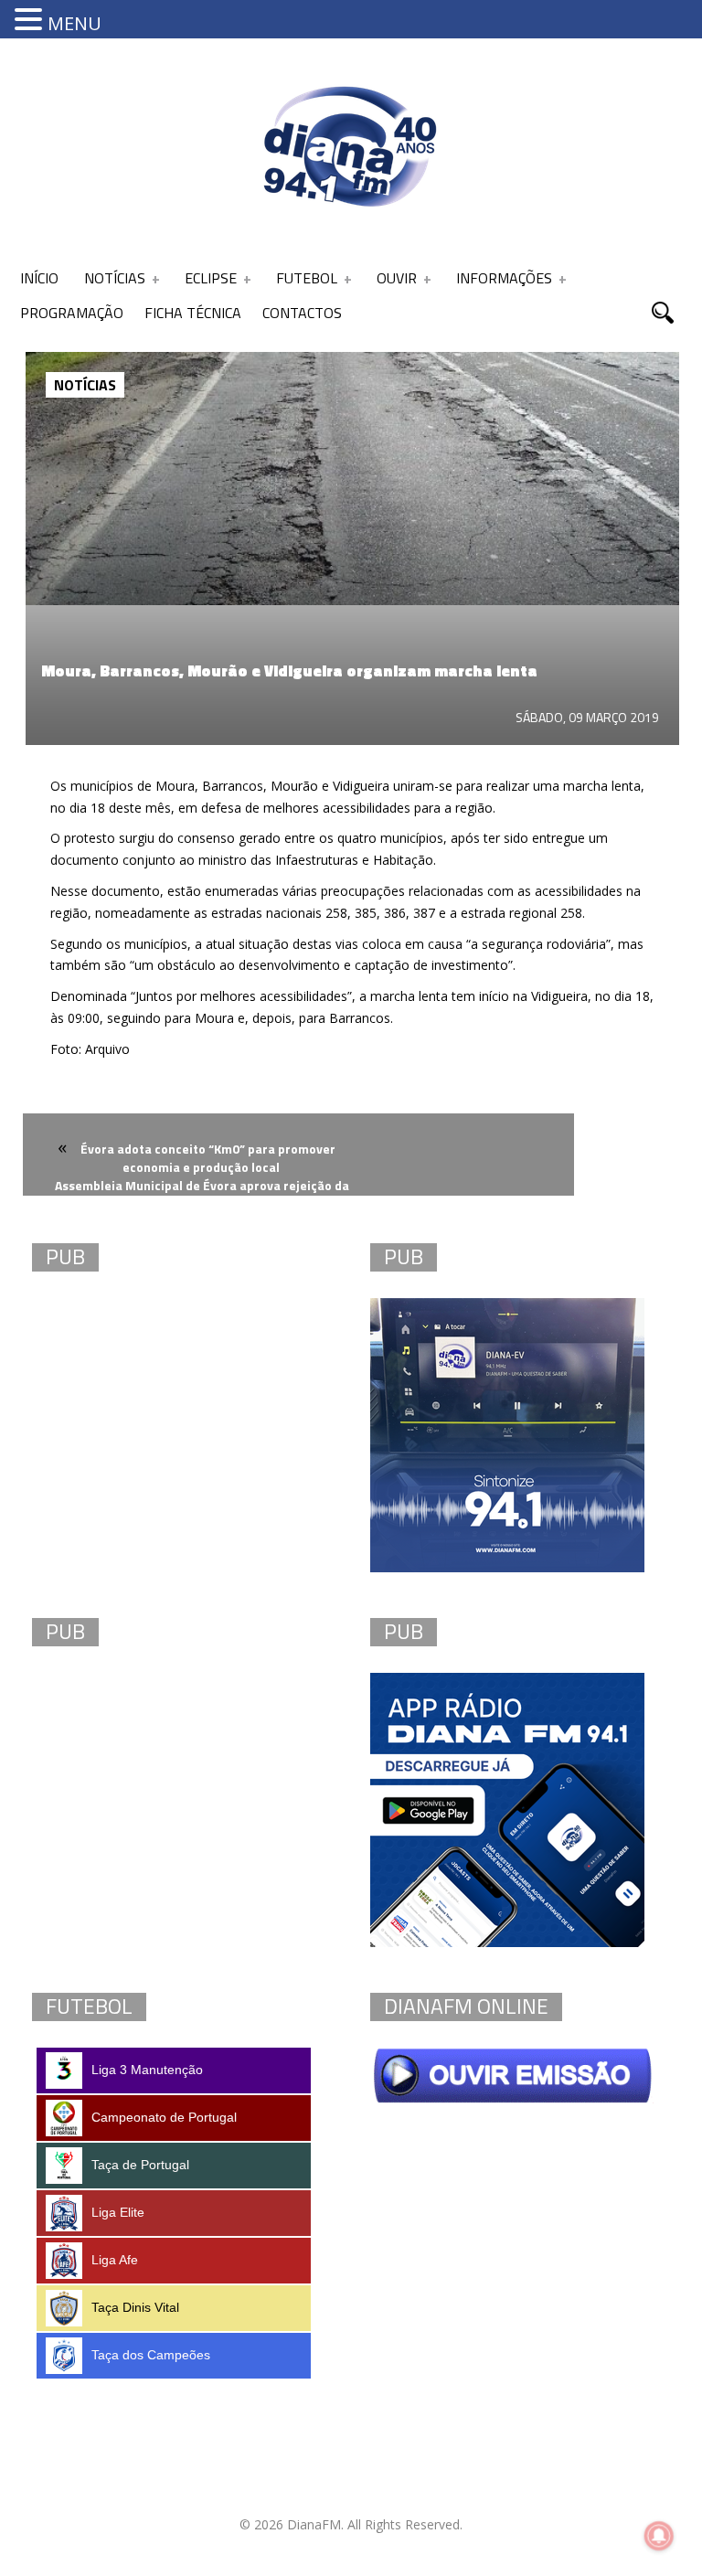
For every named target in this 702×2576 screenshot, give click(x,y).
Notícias (115, 278)
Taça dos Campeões (151, 2355)
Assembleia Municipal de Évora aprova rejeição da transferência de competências (202, 1196)
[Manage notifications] (659, 2536)
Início (39, 278)
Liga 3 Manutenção (147, 2070)
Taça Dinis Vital (135, 2307)
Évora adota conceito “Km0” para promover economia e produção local (208, 1158)
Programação (72, 313)
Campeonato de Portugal (164, 2117)
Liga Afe (115, 2260)
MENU (74, 23)
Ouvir (397, 278)
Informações (504, 278)
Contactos (302, 313)
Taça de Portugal (140, 2165)
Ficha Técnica (193, 313)
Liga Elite (118, 2212)
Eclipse (211, 278)
